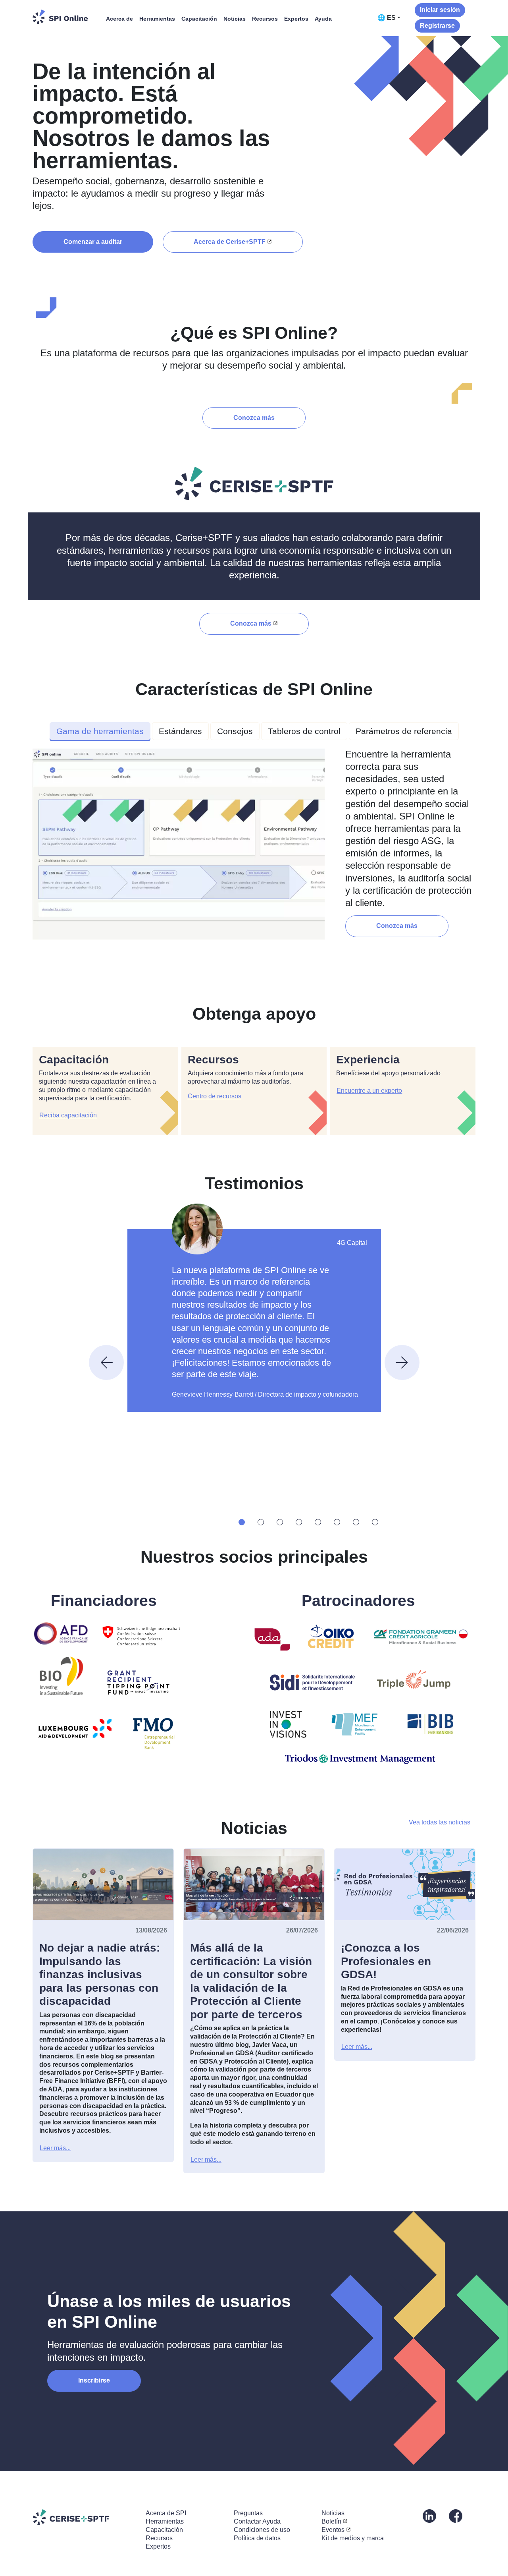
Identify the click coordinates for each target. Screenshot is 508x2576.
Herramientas (157, 19)
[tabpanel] (254, 847)
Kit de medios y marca (353, 2538)
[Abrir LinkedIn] (429, 2516)
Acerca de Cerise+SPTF (230, 242)
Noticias (235, 19)
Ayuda (323, 19)
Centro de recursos (215, 1096)
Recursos (265, 19)
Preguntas (248, 2513)
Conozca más (254, 418)
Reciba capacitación (68, 1115)
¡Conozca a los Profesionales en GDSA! (386, 1961)
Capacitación (199, 19)
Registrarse (437, 26)
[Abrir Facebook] (456, 2516)
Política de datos (257, 2538)
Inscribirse (94, 2380)
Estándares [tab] (180, 731)
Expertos (296, 19)
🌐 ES (387, 18)
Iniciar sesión (440, 10)
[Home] (60, 17)
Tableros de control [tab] (304, 731)
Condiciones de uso (262, 2530)
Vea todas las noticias (440, 1822)
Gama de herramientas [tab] (100, 731)
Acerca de (119, 19)
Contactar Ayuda (257, 2521)
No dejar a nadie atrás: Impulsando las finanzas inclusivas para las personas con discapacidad (100, 1974)
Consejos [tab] (235, 731)
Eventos (333, 2530)
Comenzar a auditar (93, 242)
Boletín (331, 2521)
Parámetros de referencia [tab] (404, 731)
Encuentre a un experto (369, 1091)
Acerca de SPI (166, 2513)
